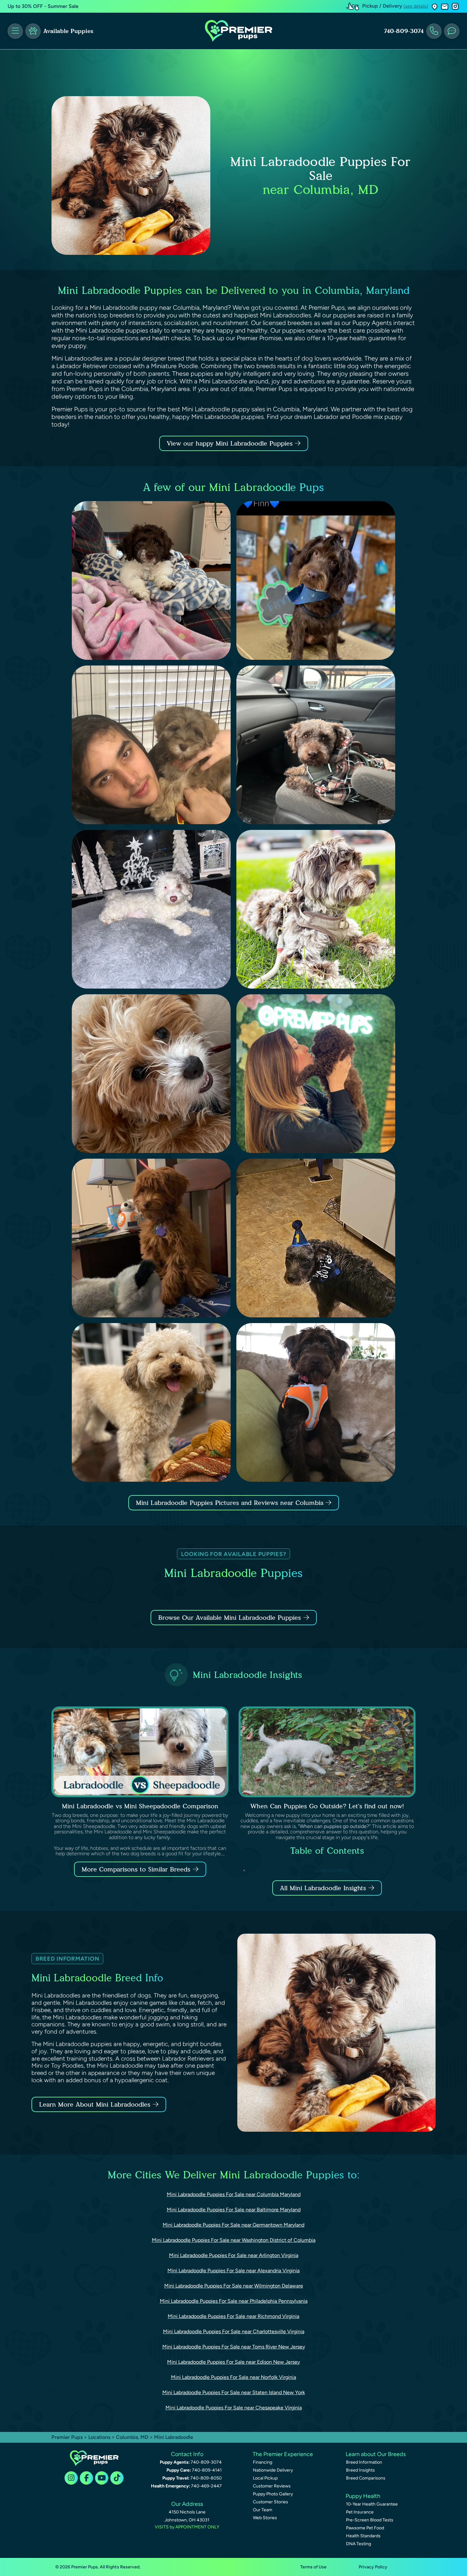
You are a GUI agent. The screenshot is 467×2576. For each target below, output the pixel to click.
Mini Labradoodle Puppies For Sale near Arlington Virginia (234, 2255)
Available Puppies (68, 31)
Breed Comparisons (366, 2478)
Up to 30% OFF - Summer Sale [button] (43, 6)
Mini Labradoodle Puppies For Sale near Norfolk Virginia (233, 2377)
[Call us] (434, 31)
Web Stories (265, 2518)
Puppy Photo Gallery (273, 2494)
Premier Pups (67, 2437)
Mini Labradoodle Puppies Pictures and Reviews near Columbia (231, 1503)
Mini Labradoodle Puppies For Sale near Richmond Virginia (233, 2316)
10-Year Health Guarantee (372, 2504)
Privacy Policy (373, 2567)
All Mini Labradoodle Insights (323, 1888)
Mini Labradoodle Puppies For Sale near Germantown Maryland (233, 2225)
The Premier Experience (283, 2454)
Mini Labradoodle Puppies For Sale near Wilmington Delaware (234, 2286)
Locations (99, 2437)
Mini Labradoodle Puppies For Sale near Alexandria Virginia (233, 2271)
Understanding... (332, 1870)
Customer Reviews (272, 2486)
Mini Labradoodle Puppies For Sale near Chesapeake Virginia (234, 2408)
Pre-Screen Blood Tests (370, 2520)
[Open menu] (15, 31)
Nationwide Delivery (273, 2470)
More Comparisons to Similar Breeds (136, 1869)
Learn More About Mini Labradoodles (95, 2104)
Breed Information (364, 2462)
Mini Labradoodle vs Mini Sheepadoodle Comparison (140, 1806)
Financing (263, 2462)
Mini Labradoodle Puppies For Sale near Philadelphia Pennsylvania (234, 2301)
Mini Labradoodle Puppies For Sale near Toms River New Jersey (234, 2347)
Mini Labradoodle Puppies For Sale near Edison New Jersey (233, 2362)
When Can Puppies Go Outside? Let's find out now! (327, 1806)
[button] (435, 7)
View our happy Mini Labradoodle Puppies (231, 443)
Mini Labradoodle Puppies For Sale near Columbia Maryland (234, 2194)
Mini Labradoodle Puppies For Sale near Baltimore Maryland (234, 2210)
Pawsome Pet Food (365, 2528)
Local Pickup (265, 2478)
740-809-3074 (404, 31)
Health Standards (363, 2536)
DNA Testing (359, 2544)
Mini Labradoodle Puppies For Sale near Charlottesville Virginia (234, 2331)
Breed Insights (360, 2470)
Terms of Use (313, 2567)
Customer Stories (271, 2502)
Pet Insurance (360, 2512)
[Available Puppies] (33, 31)
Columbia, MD (133, 2437)
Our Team (263, 2510)
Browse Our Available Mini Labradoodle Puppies (230, 1618)
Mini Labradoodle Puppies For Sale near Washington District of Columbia (234, 2240)
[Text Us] (452, 31)
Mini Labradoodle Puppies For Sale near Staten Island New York (234, 2392)
